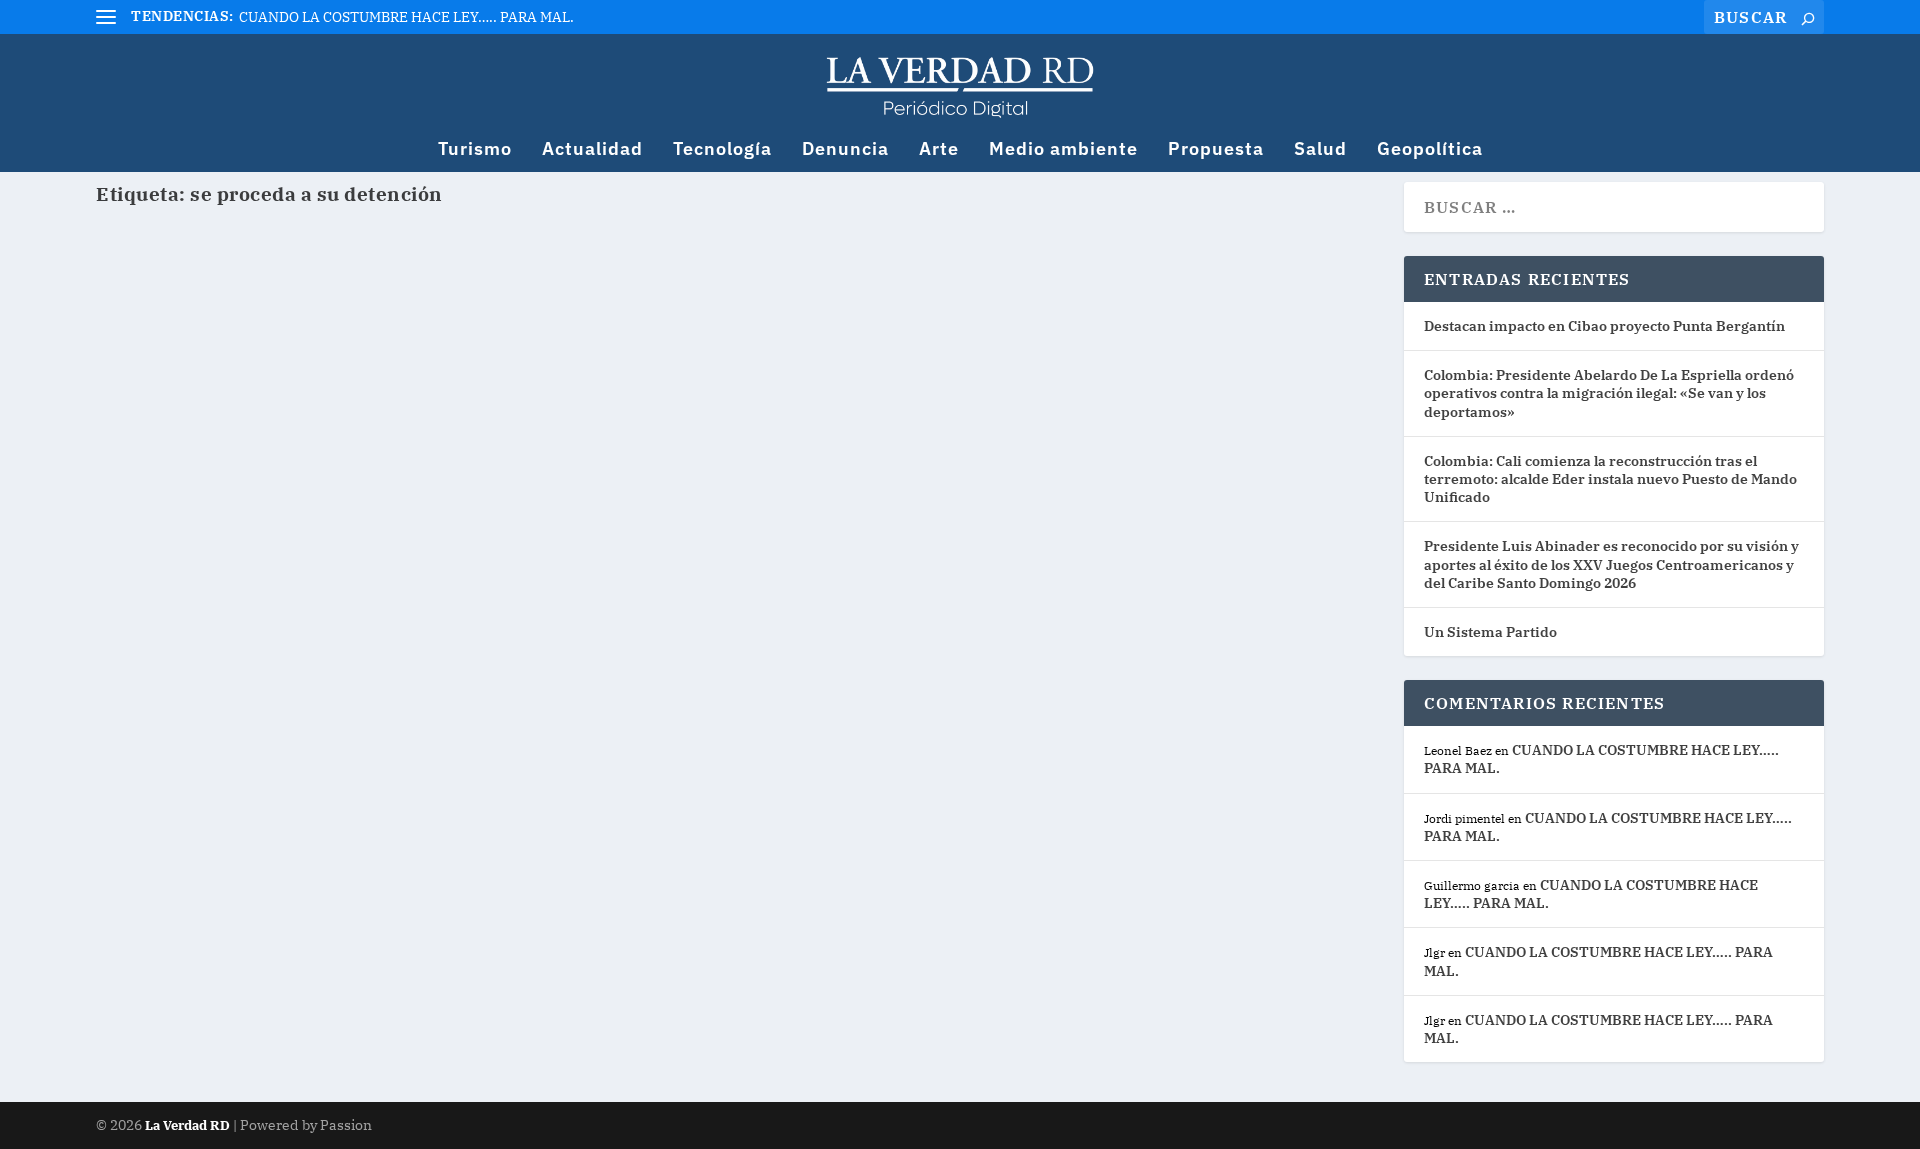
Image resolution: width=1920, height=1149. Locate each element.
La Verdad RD (189, 1125)
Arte (939, 150)
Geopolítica (1430, 150)
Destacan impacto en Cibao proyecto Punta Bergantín (1604, 326)
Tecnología (722, 150)
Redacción (167, 297)
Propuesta (1216, 150)
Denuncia (845, 150)
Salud (1320, 150)
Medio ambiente (1063, 150)
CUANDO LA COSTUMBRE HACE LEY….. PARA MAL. (406, 17)
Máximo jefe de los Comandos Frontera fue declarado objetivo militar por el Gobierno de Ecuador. (589, 271)
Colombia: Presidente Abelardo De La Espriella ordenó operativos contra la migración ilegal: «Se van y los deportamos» (1609, 393)
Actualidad (592, 150)
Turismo (475, 150)
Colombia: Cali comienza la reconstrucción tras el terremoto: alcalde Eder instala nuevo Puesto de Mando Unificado (1610, 479)
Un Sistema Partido (1490, 632)
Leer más (168, 367)
